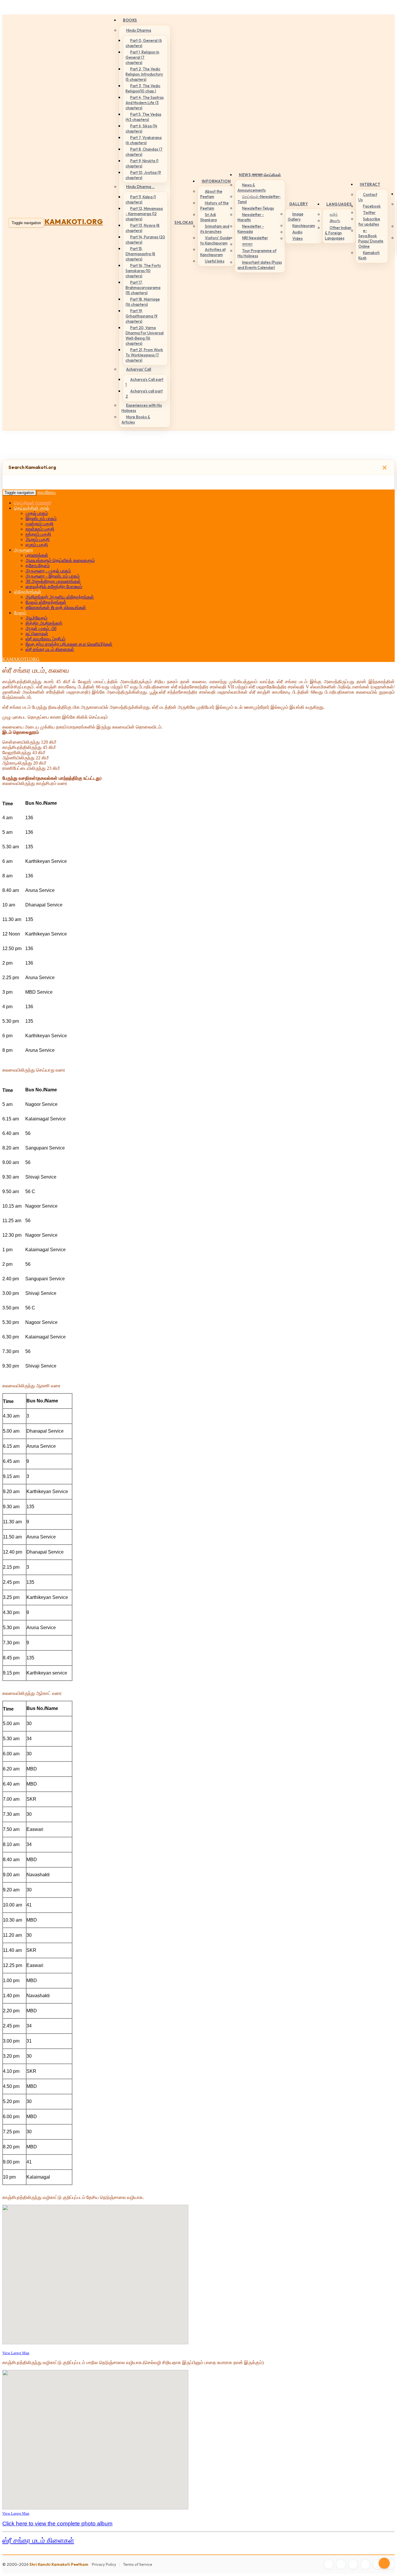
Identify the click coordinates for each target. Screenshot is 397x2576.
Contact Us (368, 197)
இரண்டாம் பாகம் (41, 518)
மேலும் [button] (20, 613)
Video (298, 238)
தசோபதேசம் (38, 566)
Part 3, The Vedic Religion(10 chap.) (143, 88)
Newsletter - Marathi (251, 217)
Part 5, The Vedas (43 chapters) (143, 117)
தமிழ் (334, 214)
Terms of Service (138, 2564)
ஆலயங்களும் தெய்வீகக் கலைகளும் (60, 560)
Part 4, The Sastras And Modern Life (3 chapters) (145, 103)
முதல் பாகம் (37, 513)
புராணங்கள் (37, 555)
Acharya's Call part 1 (144, 382)
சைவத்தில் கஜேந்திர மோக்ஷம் (54, 587)
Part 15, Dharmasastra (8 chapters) (140, 254)
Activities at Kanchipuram (213, 252)
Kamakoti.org (74, 222)
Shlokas (184, 222)
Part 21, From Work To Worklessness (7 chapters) (144, 355)
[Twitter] (341, 2564)
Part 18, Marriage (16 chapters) (143, 302)
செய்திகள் (33, 503)
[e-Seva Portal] (390, 2564)
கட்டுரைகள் (37, 634)
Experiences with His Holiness (142, 408)
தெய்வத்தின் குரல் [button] (32, 508)
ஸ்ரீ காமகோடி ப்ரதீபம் (45, 639)
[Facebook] (329, 2564)
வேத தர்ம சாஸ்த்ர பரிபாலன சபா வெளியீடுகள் (69, 644)
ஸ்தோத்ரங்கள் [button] (28, 592)
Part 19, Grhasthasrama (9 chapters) (142, 316)
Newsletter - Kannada (251, 229)
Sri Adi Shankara (209, 217)
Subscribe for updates (369, 222)
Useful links (215, 261)
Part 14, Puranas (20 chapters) (145, 240)
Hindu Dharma (139, 30)
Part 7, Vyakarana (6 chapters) (144, 140)
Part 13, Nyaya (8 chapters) (143, 228)
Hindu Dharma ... (140, 187)
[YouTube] (365, 2564)
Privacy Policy (104, 2564)
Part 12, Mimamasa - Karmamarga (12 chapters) (144, 214)
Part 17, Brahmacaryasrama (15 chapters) (143, 288)
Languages (339, 204)
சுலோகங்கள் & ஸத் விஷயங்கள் (56, 607)
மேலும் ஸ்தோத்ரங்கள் (46, 602)
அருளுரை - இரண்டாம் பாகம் (53, 576)
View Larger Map (16, 2353)
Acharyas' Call (139, 369)
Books (130, 20)
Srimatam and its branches (215, 229)
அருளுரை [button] (24, 550)
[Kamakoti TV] (378, 2564)
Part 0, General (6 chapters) (144, 43)
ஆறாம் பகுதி (38, 539)
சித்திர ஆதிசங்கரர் (44, 623)
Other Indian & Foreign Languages (338, 233)
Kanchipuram (304, 226)
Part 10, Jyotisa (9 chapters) (143, 175)
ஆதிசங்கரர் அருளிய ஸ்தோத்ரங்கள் (60, 597)
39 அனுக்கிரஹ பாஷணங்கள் (53, 581)
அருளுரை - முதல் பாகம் (48, 571)
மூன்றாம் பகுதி (40, 524)
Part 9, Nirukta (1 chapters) (142, 163)
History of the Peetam (214, 206)
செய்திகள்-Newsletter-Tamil (259, 199)
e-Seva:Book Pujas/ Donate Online (371, 238)
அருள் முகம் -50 (41, 628)
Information (216, 181)
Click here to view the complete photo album (57, 2524)
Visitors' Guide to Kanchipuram (215, 240)
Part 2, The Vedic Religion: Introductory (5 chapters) (144, 74)
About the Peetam (211, 194)
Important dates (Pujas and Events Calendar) (260, 265)
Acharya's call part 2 (144, 394)
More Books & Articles (136, 419)
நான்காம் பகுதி (40, 529)
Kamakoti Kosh (369, 255)
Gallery (299, 204)
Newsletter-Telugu (258, 208)
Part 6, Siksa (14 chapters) (141, 128)
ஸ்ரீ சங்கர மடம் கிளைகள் (50, 649)
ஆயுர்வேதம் (36, 618)
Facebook (372, 206)
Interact (370, 184)
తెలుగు (335, 221)
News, (260, 175)
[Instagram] (353, 2564)
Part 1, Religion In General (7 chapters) (142, 57)
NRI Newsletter (255, 238)
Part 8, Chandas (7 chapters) (144, 152)
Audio (297, 232)
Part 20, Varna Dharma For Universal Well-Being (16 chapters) (145, 335)
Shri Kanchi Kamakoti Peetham (59, 2564)
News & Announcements (252, 188)
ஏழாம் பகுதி (37, 545)
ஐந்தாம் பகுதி (38, 534)
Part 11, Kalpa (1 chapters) (141, 199)
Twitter (369, 213)
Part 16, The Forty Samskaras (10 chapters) (143, 271)
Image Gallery (296, 217)
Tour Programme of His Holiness (257, 253)
